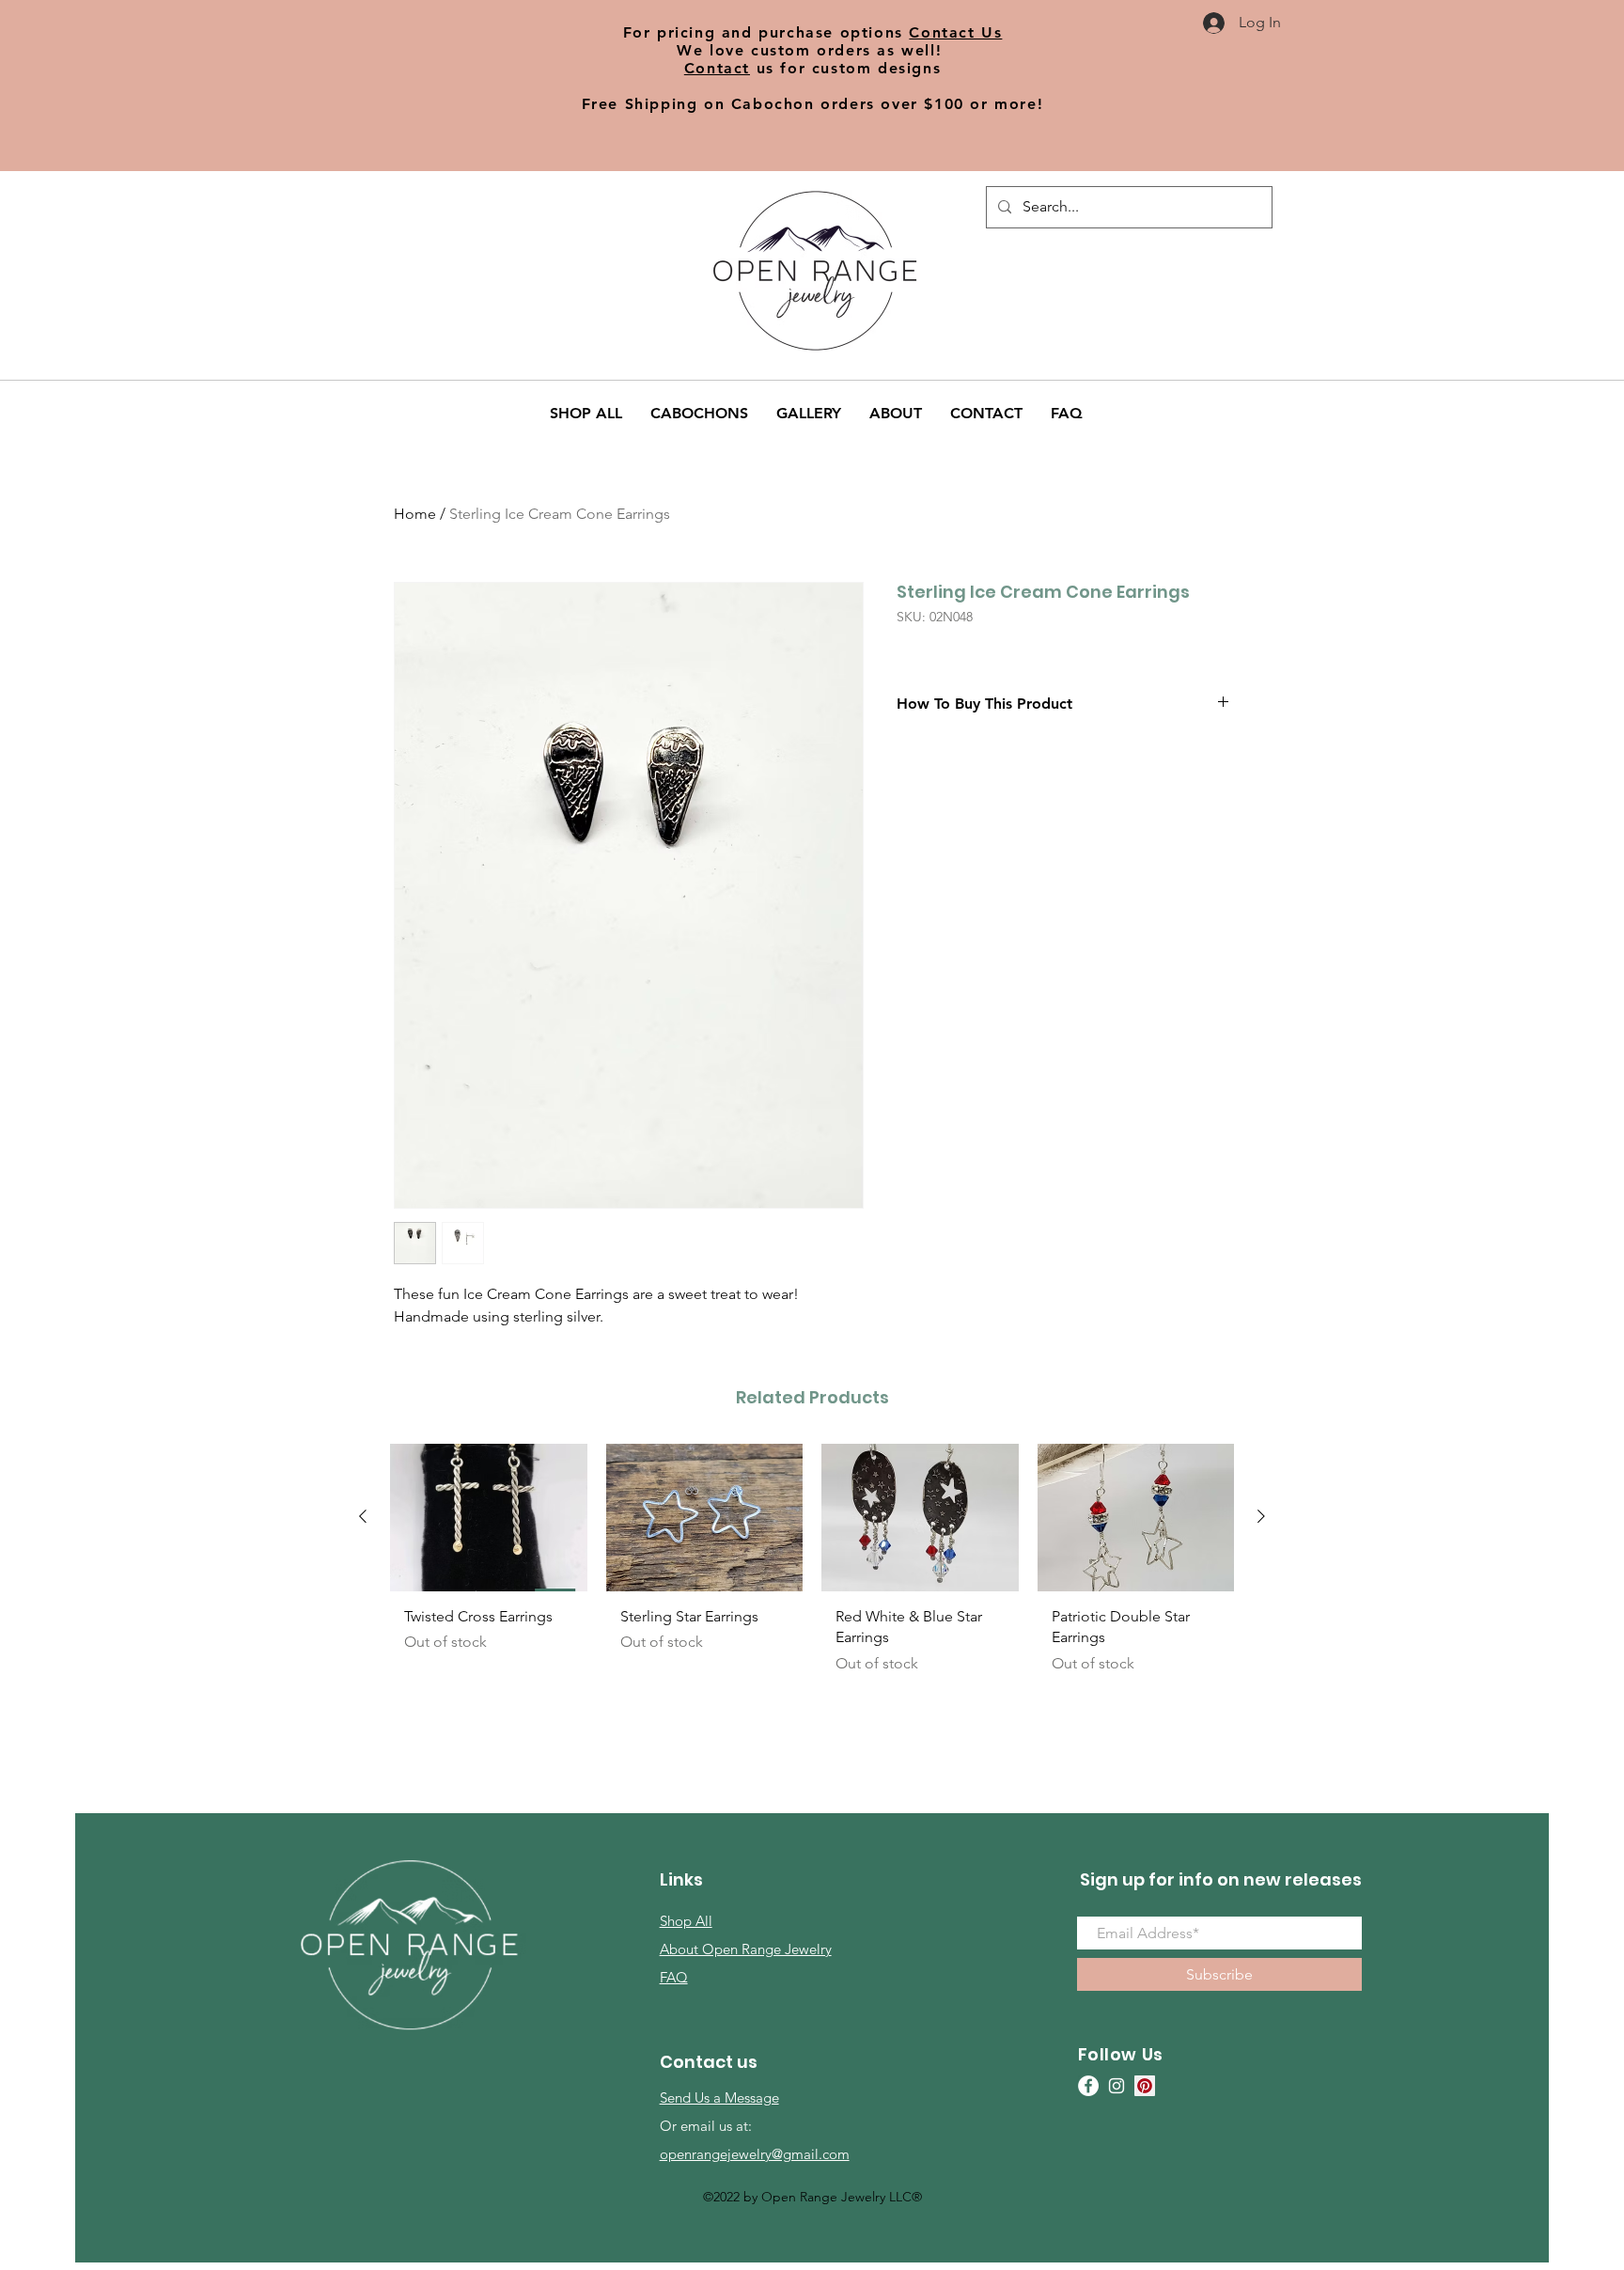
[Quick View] (489, 1518)
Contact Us (955, 32)
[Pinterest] (1145, 2086)
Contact (717, 68)
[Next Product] (1261, 1516)
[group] (812, 1577)
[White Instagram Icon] (1116, 2086)
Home (415, 514)
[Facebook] (1088, 2086)
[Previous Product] (363, 1516)
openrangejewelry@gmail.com (755, 2154)
